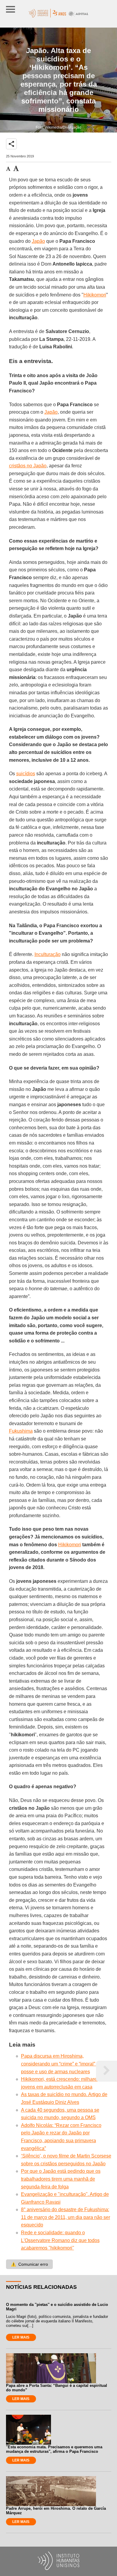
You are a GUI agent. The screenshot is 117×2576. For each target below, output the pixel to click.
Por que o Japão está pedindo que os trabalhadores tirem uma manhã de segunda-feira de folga (61, 2179)
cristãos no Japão (28, 466)
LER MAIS (21, 2337)
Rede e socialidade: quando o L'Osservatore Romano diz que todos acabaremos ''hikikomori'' (60, 2240)
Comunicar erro (29, 2264)
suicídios (26, 774)
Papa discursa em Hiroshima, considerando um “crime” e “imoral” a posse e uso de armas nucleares (60, 2064)
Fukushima (21, 1431)
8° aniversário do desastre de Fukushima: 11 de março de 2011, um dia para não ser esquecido (66, 2217)
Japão (38, 241)
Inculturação (48, 954)
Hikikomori (95, 295)
